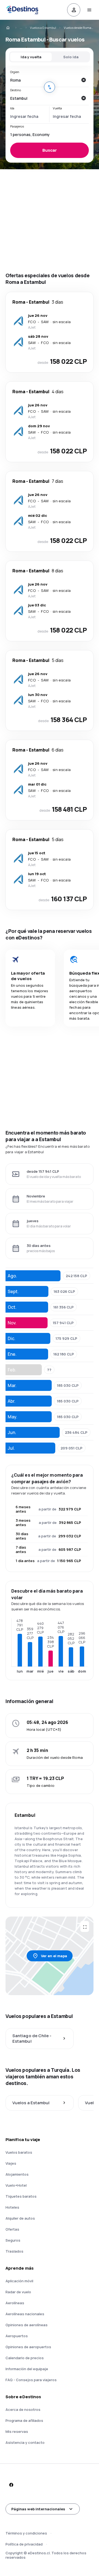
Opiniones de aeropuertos (28, 2347)
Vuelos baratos (19, 2152)
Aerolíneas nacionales (25, 2314)
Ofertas (12, 2229)
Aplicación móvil (19, 2281)
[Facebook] (11, 2485)
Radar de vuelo (18, 2292)
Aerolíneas (15, 2303)
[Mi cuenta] (74, 10)
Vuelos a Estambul (43, 28)
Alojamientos (17, 2174)
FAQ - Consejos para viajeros (31, 2380)
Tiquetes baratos (21, 2196)
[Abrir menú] (89, 10)
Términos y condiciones (26, 2533)
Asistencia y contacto (25, 2442)
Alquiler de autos (20, 2218)
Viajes (11, 2163)
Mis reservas (17, 2431)
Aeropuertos (17, 2336)
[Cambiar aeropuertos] (50, 87)
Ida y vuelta (31, 57)
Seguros (13, 2240)
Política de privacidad (24, 2544)
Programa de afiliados (24, 2420)
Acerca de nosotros (23, 2409)
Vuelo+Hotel (16, 2185)
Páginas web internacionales (38, 2509)
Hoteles (12, 2207)
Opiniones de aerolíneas (27, 2325)
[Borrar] (83, 80)
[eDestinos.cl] (12, 28)
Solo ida (71, 57)
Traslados (14, 2251)
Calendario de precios (25, 2358)
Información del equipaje (27, 2369)
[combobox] (44, 80)
